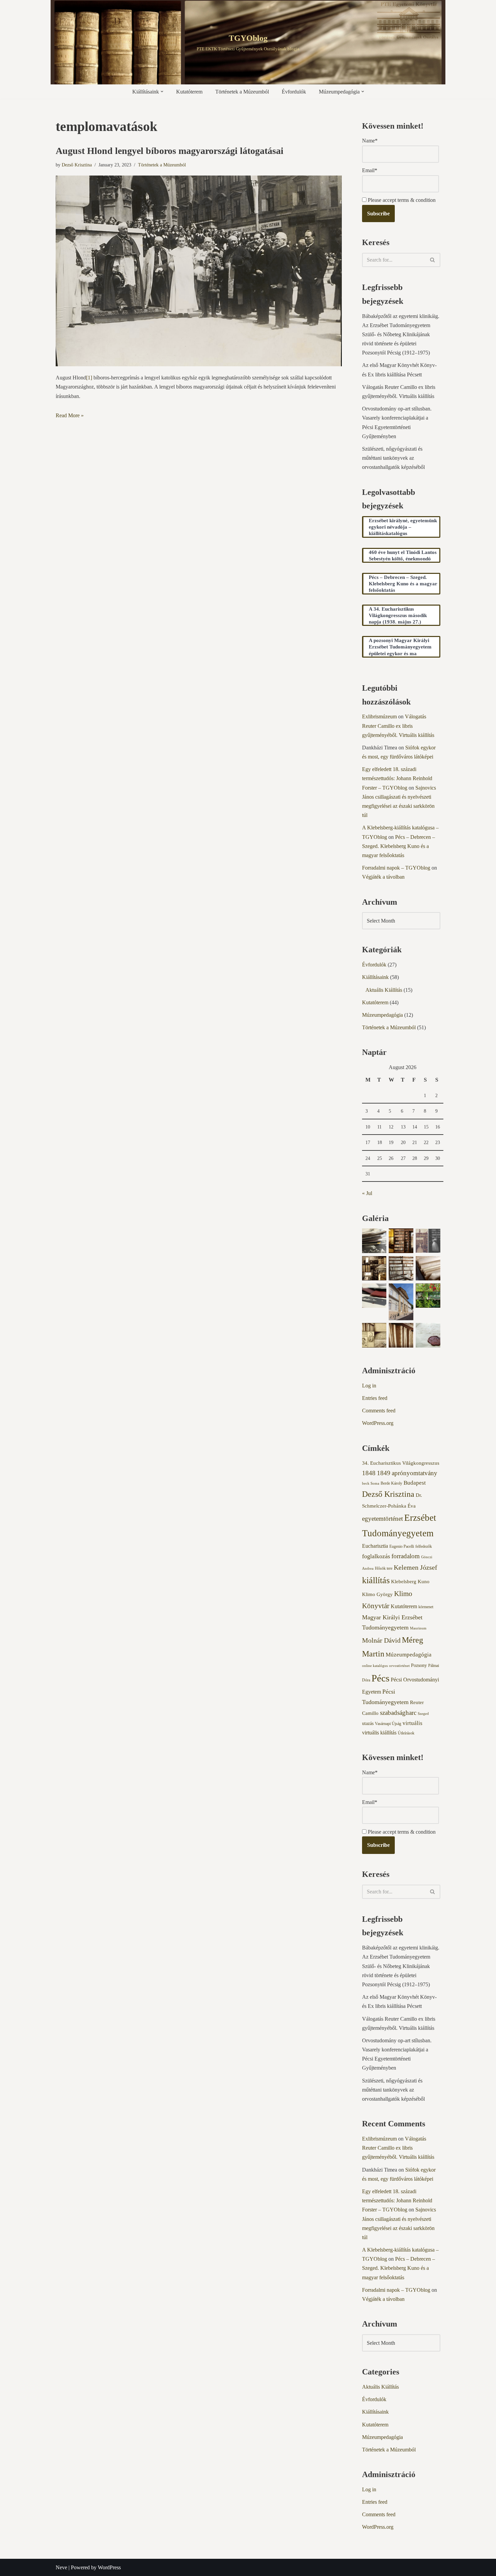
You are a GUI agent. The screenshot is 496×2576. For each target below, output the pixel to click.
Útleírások (406, 1733)
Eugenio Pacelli (402, 1546)
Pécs (380, 1678)
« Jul (367, 1193)
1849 (384, 1473)
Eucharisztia (375, 1546)
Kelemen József (416, 1567)
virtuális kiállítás (379, 1733)
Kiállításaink (375, 977)
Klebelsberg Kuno (410, 1582)
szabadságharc (398, 1713)
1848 (369, 1473)
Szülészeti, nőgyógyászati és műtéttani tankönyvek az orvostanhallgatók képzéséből (393, 458)
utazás (368, 1723)
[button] (162, 91)
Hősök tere (384, 1568)
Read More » (70, 415)
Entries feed (375, 1398)
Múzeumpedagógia (382, 1015)
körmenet (426, 1607)
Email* (370, 170)
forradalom (406, 1556)
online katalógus (375, 1666)
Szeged (423, 1714)
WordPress (109, 2567)
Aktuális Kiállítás (384, 990)
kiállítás (376, 1580)
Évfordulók (294, 92)
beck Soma (371, 1483)
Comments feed (379, 1411)
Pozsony (419, 1665)
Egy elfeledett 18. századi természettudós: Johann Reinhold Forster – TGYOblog (397, 778)
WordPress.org (378, 1423)
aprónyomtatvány (415, 1473)
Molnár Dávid (381, 1640)
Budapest (415, 1483)
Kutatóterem (189, 92)
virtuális (412, 1723)
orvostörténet (399, 1666)
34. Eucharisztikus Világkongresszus (401, 1463)
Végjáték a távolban (383, 877)
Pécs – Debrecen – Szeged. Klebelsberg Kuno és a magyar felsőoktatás (398, 846)
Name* (370, 141)
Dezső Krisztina (77, 165)
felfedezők (424, 1546)
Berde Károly (391, 1483)
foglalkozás (376, 1556)
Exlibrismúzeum (379, 716)
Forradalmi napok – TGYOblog (396, 868)
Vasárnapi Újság (388, 1724)
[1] (89, 378)
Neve (61, 2567)
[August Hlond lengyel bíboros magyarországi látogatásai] (199, 271)
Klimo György (377, 1594)
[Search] (433, 260)
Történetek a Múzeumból (242, 92)
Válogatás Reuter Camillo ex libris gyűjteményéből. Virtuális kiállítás (398, 726)
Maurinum (418, 1628)
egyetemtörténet (382, 1519)
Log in (369, 1386)
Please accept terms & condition (401, 200)
